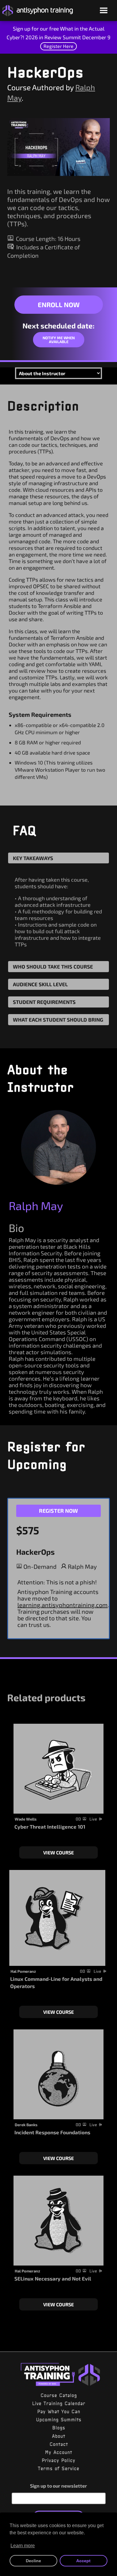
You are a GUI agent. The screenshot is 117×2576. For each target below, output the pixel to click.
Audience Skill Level (40, 984)
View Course (58, 1852)
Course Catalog (59, 2395)
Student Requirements (44, 1002)
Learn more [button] (23, 2546)
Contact (59, 2444)
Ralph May (36, 1206)
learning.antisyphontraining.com (63, 1605)
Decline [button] (33, 2561)
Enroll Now (59, 304)
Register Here (58, 46)
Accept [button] (83, 2561)
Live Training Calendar (59, 2403)
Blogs (59, 2428)
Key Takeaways (33, 858)
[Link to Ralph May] (58, 1147)
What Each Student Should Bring (58, 1019)
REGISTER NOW (58, 1511)
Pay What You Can (59, 2411)
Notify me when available (59, 340)
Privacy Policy (58, 2460)
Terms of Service (58, 2468)
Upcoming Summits (59, 2420)
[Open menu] (104, 11)
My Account (58, 2452)
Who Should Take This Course (53, 966)
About (58, 2436)
